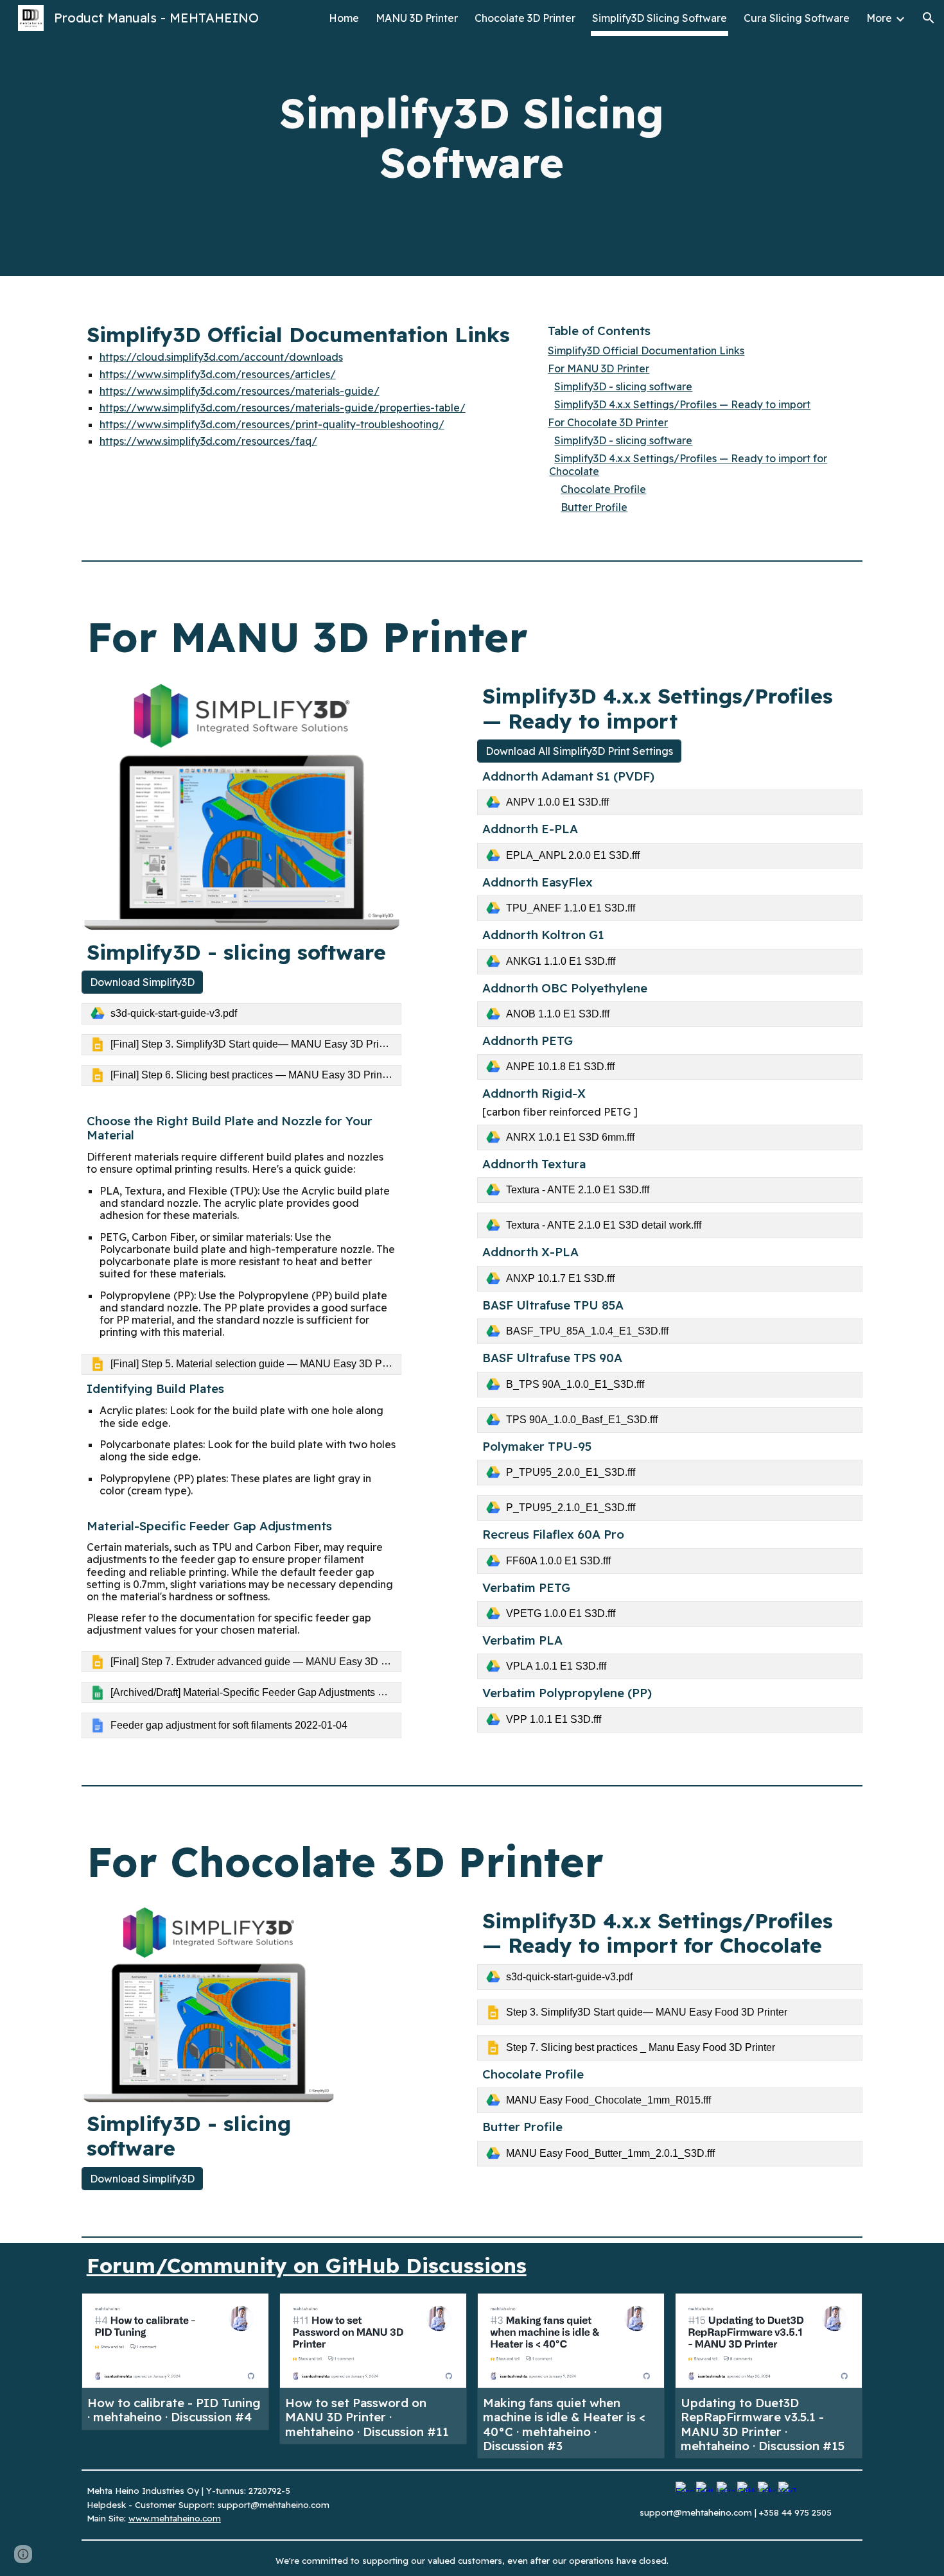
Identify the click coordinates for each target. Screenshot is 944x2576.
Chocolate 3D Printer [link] (525, 18)
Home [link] (344, 18)
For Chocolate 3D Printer (608, 422)
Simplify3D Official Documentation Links (646, 350)
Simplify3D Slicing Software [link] (660, 18)
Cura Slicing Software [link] (797, 18)
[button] (929, 18)
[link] (241, 1014)
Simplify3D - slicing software (623, 386)
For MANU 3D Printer (599, 368)
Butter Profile (594, 507)
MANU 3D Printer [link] (417, 18)
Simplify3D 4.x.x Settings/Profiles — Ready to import (682, 404)
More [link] (879, 18)
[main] (472, 138)
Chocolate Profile (603, 489)
